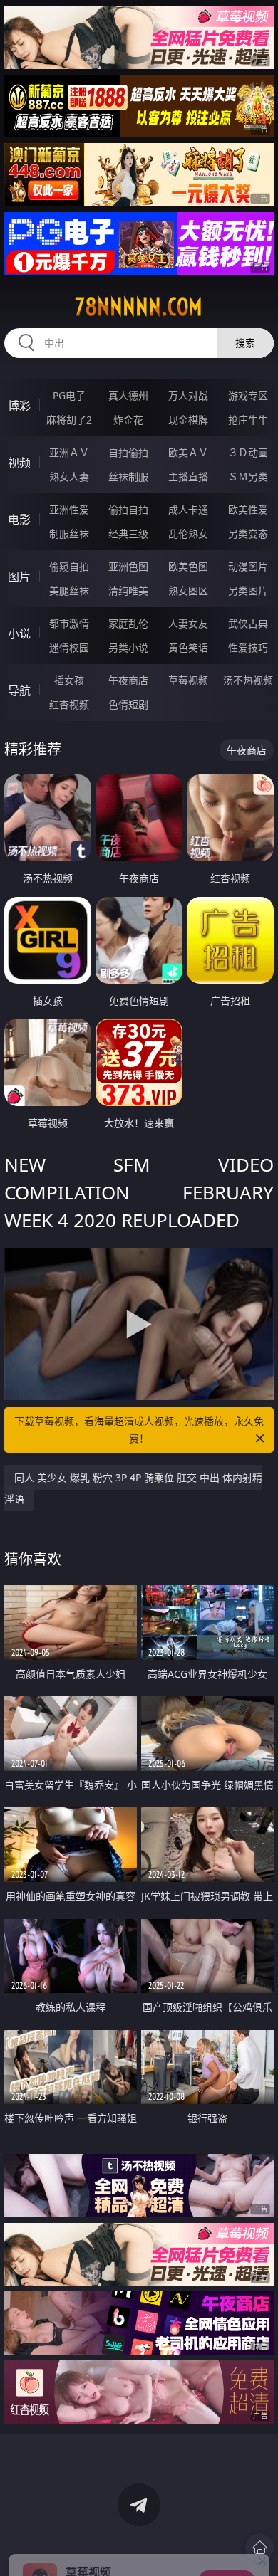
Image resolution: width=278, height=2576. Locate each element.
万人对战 (188, 395)
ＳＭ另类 (248, 477)
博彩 (19, 406)
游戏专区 (248, 395)
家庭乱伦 (128, 623)
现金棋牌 (188, 420)
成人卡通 (188, 509)
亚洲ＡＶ (69, 452)
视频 (19, 463)
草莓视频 (188, 680)
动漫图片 (248, 566)
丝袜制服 (128, 477)
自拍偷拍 (128, 452)
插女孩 (69, 680)
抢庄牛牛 (248, 420)
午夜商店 (128, 680)
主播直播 (188, 477)
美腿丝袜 (69, 590)
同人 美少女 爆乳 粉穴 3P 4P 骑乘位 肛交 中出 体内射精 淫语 (133, 1488)
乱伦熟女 (188, 533)
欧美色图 (188, 566)
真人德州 (128, 395)
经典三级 (128, 533)
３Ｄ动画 (248, 452)
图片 (19, 577)
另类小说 (128, 647)
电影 (19, 520)
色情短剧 (128, 704)
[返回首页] (259, 2548)
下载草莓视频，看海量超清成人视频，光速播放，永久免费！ (139, 1430)
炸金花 (128, 420)
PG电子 (69, 395)
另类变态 (248, 533)
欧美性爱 (248, 509)
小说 (19, 634)
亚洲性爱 (69, 509)
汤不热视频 (248, 680)
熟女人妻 (69, 477)
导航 (19, 690)
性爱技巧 (248, 647)
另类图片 (248, 590)
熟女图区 (188, 590)
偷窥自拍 (69, 566)
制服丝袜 (69, 533)
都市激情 (69, 623)
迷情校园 (69, 647)
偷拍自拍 (128, 509)
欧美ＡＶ (188, 452)
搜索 (245, 343)
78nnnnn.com (139, 307)
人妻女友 (188, 623)
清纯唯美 (128, 590)
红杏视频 (69, 704)
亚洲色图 (128, 566)
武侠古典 (248, 623)
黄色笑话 (188, 647)
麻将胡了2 (69, 420)
